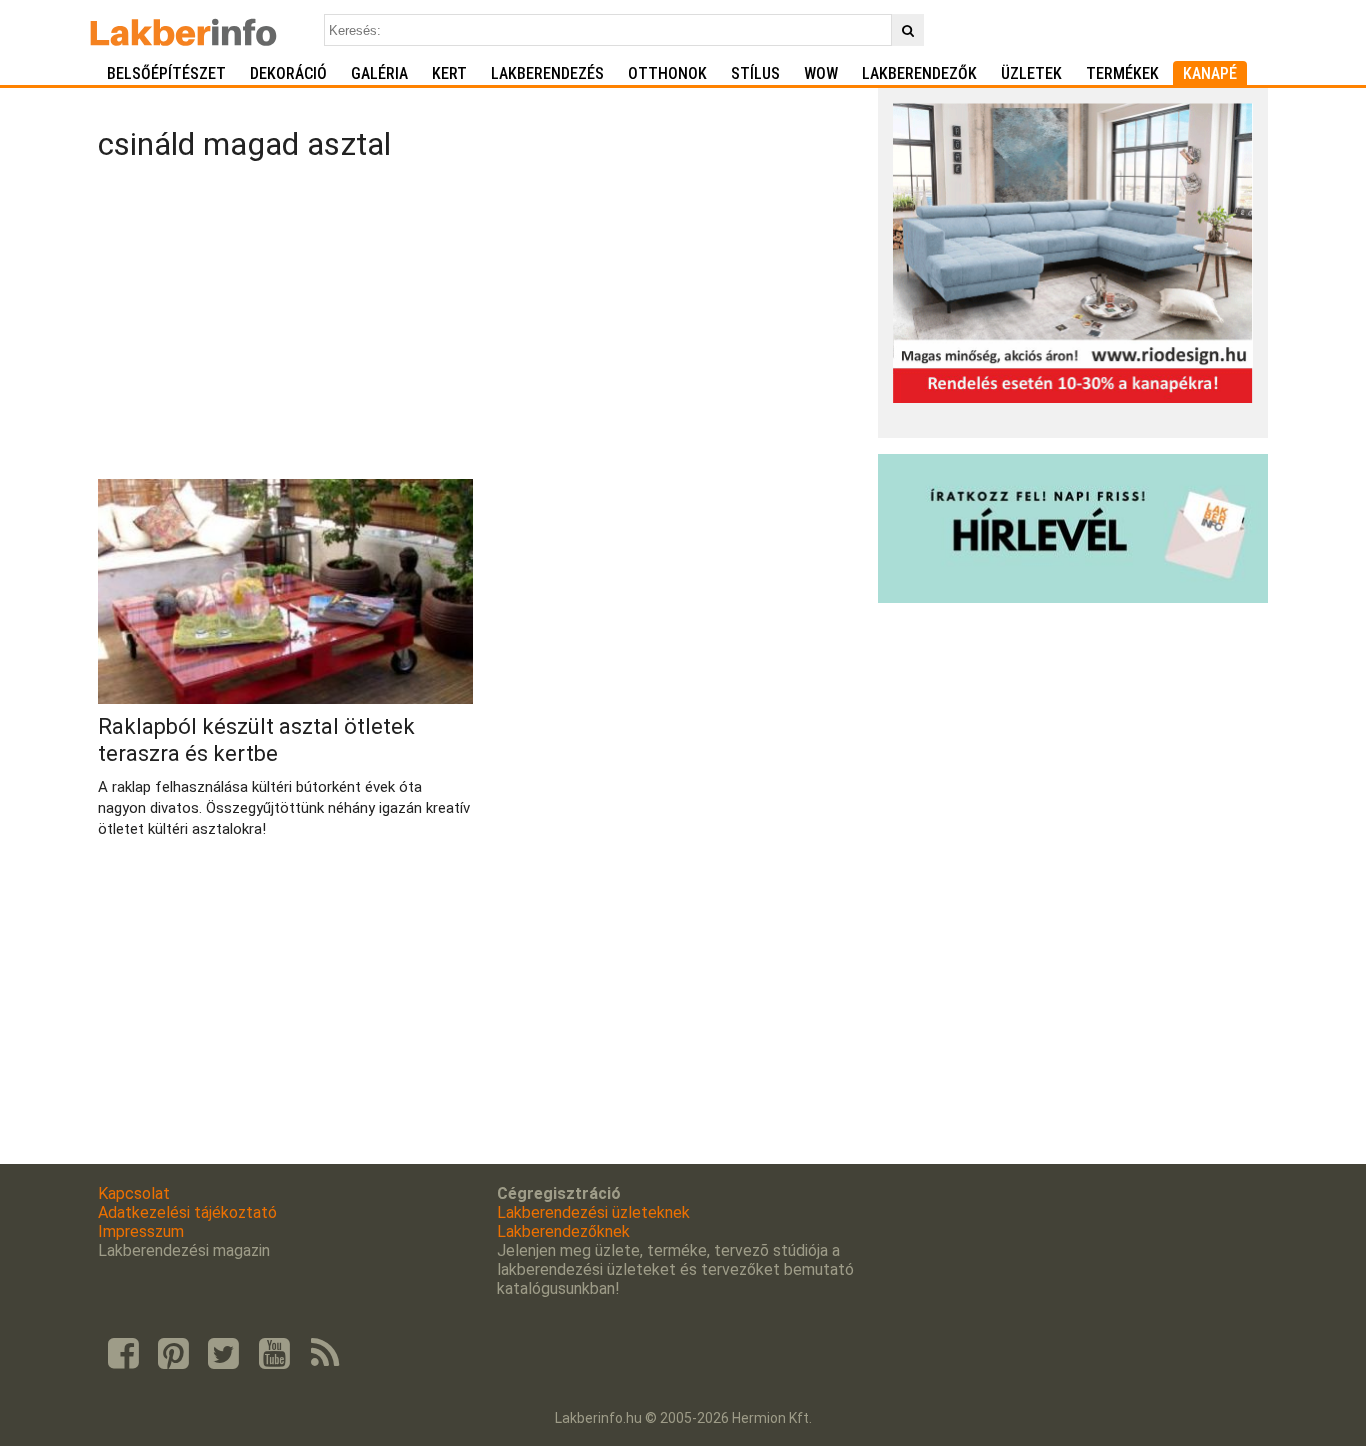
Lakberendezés (547, 73)
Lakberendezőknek (563, 1231)
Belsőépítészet (166, 73)
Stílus (755, 73)
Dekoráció (288, 73)
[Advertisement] (480, 324)
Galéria (379, 73)
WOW (821, 73)
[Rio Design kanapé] (1073, 397)
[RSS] (325, 1354)
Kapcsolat (134, 1193)
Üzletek (1031, 73)
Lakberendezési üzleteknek (593, 1212)
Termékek (1122, 73)
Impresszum (141, 1231)
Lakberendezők (919, 73)
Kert (449, 73)
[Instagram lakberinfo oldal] (173, 1354)
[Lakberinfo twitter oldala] (224, 1354)
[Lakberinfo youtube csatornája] (274, 1354)
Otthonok (667, 73)
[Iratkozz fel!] (1073, 597)
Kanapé (1210, 73)
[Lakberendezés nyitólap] (183, 30)
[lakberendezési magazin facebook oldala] (123, 1354)
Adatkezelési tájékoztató (187, 1212)
